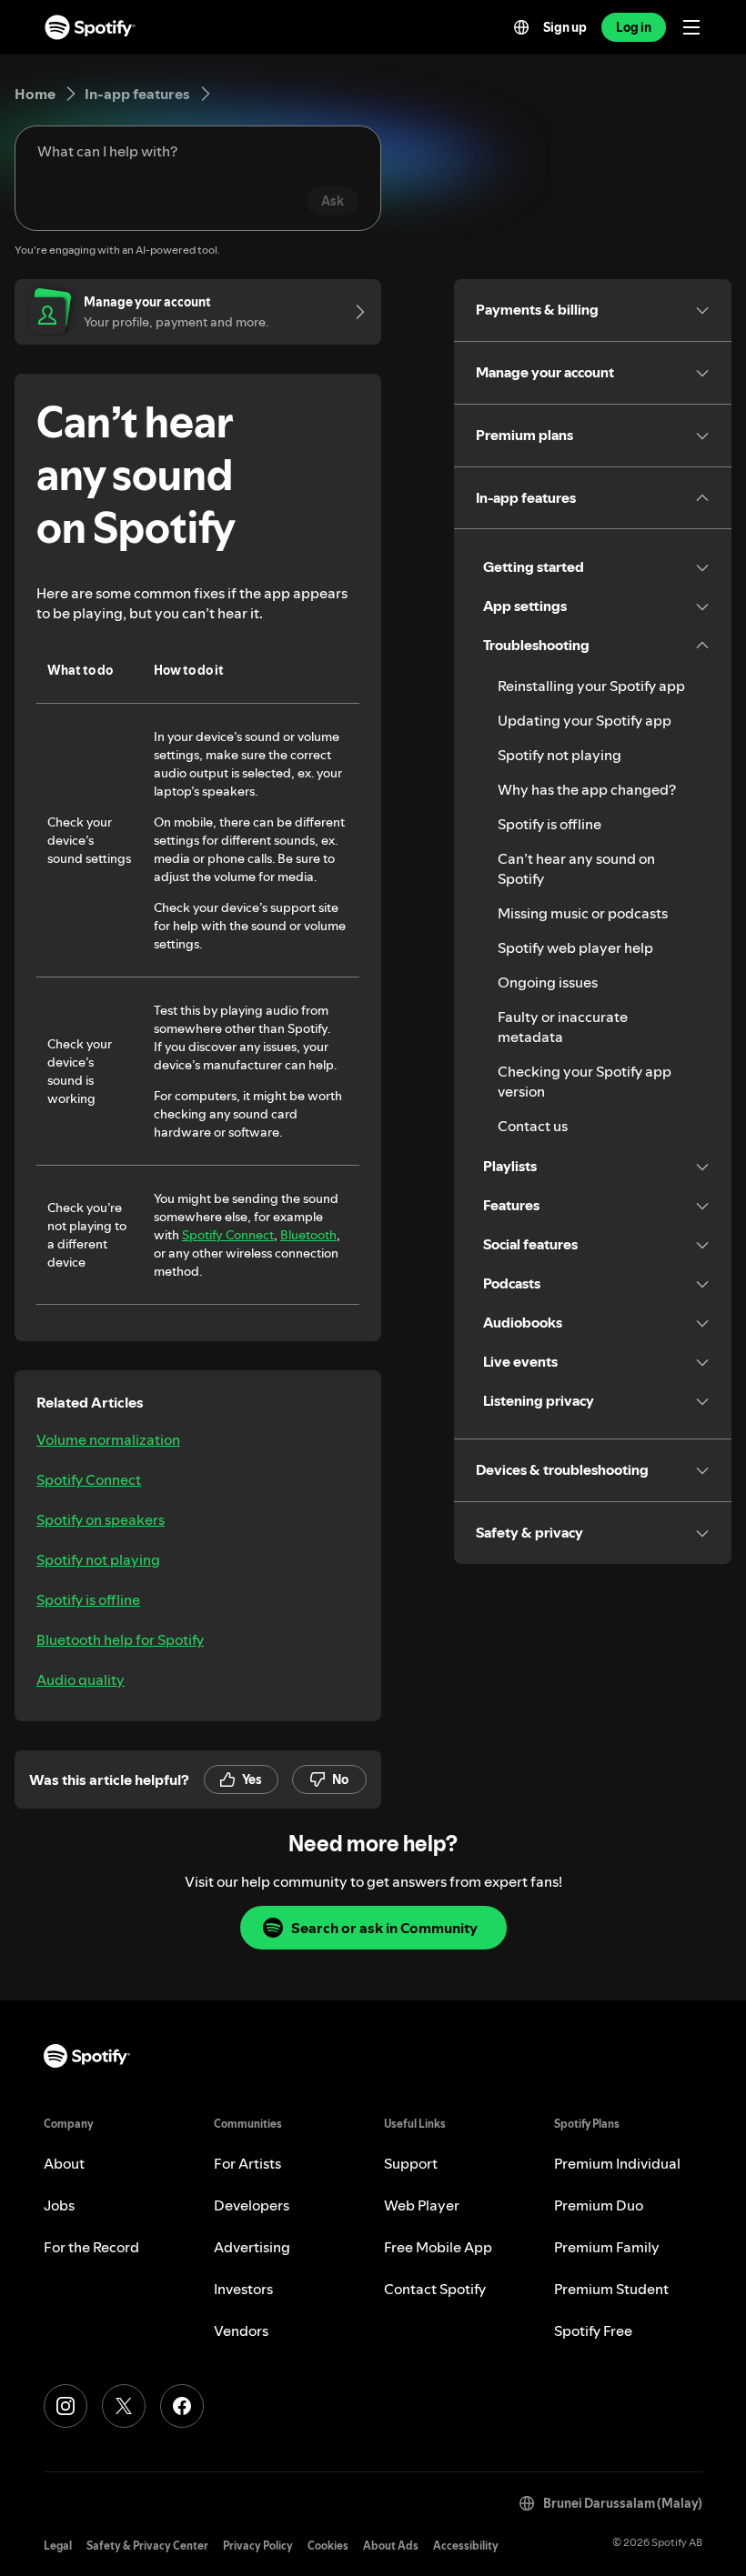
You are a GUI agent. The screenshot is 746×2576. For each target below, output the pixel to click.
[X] (124, 2406)
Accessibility (466, 2546)
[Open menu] (691, 27)
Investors (243, 2289)
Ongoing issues (548, 982)
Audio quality (81, 1679)
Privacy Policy (258, 2546)
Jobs (59, 2205)
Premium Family (607, 2247)
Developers (252, 2205)
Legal (58, 2546)
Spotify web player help (575, 947)
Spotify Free (593, 2330)
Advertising (252, 2247)
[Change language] (521, 27)
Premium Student (611, 2289)
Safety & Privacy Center (147, 2546)
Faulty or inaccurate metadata (563, 1027)
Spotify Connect (228, 1235)
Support (411, 2163)
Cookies (328, 2546)
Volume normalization (108, 1439)
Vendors (241, 2330)
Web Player (422, 2205)
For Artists (247, 2163)
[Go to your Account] (354, 312)
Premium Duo (599, 2205)
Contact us (533, 1126)
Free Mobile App (438, 2247)
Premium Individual (617, 2163)
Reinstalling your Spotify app (591, 686)
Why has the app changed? (587, 789)
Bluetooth (308, 1235)
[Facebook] (182, 2406)
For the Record (91, 2247)
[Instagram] (66, 2406)
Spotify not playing (98, 1559)
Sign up (565, 27)
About (64, 2163)
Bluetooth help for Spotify (120, 1639)
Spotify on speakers (101, 1519)
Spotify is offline (88, 1599)
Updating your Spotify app (585, 720)
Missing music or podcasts (583, 913)
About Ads (391, 2546)
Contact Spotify (435, 2289)
